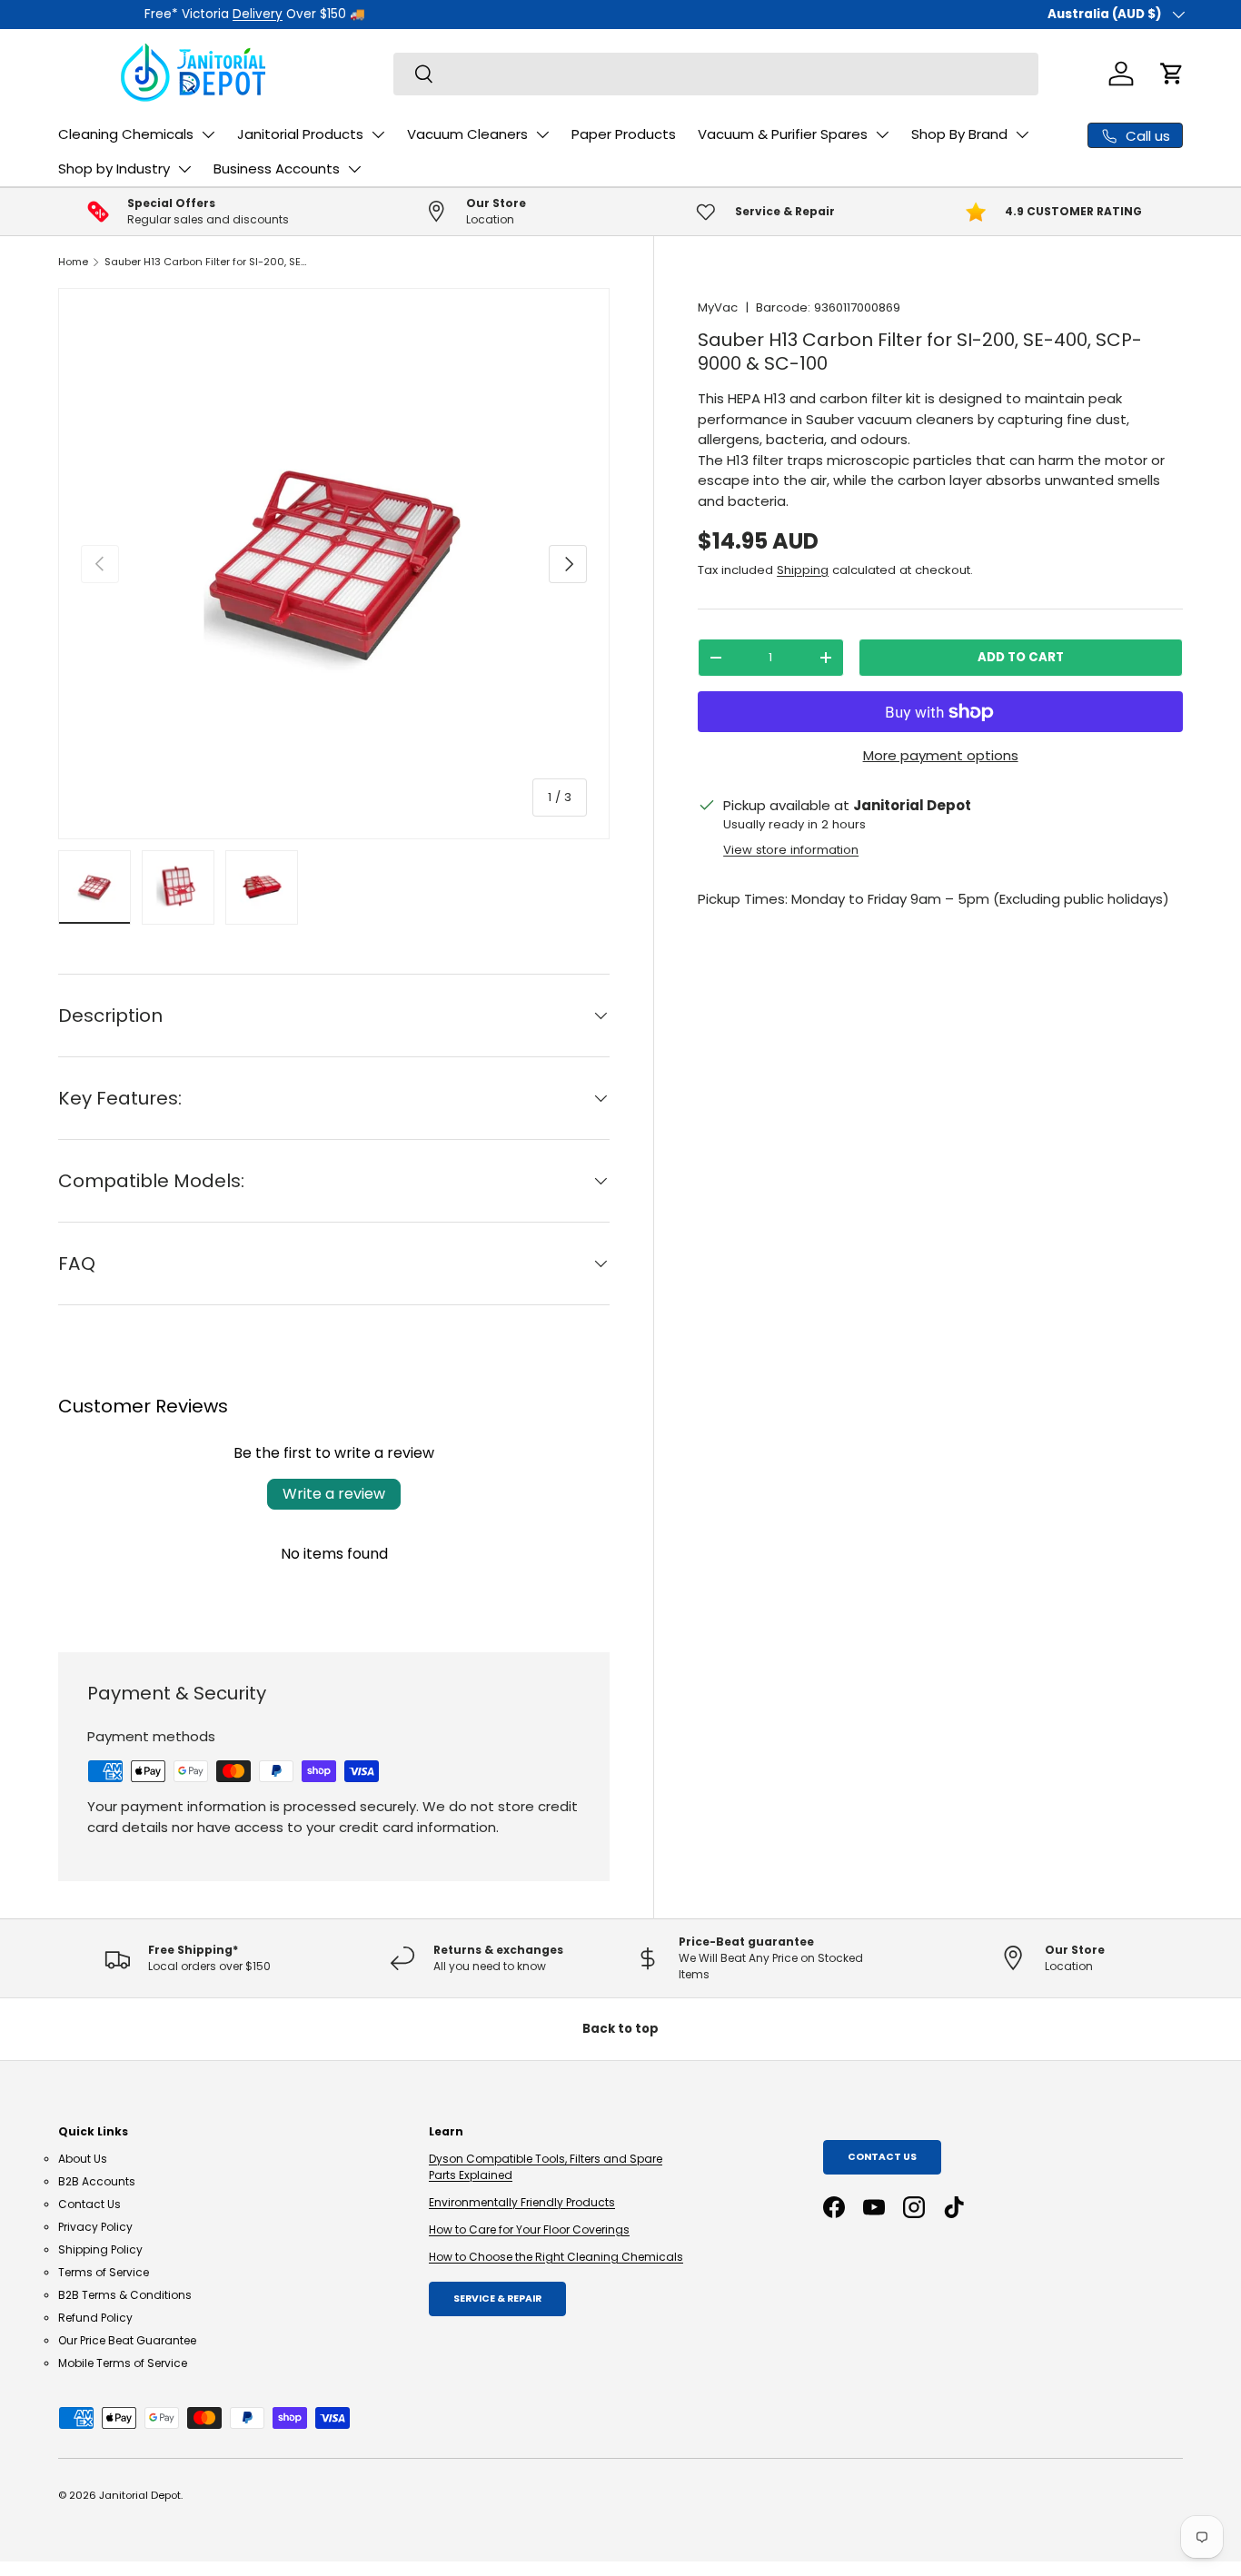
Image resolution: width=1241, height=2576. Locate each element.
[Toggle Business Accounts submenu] (354, 169)
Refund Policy (95, 2318)
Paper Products (624, 134)
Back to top (620, 2029)
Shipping (803, 570)
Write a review (334, 1494)
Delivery (171, 14)
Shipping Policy (100, 2249)
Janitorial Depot (140, 2495)
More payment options (941, 755)
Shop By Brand (959, 134)
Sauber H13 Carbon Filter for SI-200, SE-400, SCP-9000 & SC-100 (207, 262)
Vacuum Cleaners (467, 134)
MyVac (718, 307)
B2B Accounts (97, 2181)
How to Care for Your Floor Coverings (529, 2229)
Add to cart (1021, 657)
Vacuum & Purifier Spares (783, 134)
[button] (1172, 74)
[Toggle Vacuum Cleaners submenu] (542, 134)
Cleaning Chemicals (126, 134)
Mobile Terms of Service (123, 2363)
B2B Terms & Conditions (125, 2295)
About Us (83, 2159)
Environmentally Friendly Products (522, 2202)
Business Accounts (277, 168)
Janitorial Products (300, 134)
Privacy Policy (95, 2227)
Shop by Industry (114, 168)
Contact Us (89, 2204)
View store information (791, 850)
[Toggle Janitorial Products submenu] (378, 134)
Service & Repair (497, 2299)
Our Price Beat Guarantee (127, 2340)
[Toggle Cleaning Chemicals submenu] (208, 134)
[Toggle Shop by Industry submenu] (184, 169)
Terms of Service (104, 2272)
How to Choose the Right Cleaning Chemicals (556, 2257)
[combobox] (716, 74)
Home (73, 262)
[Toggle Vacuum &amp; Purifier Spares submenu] (882, 134)
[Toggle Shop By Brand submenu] (1022, 134)
